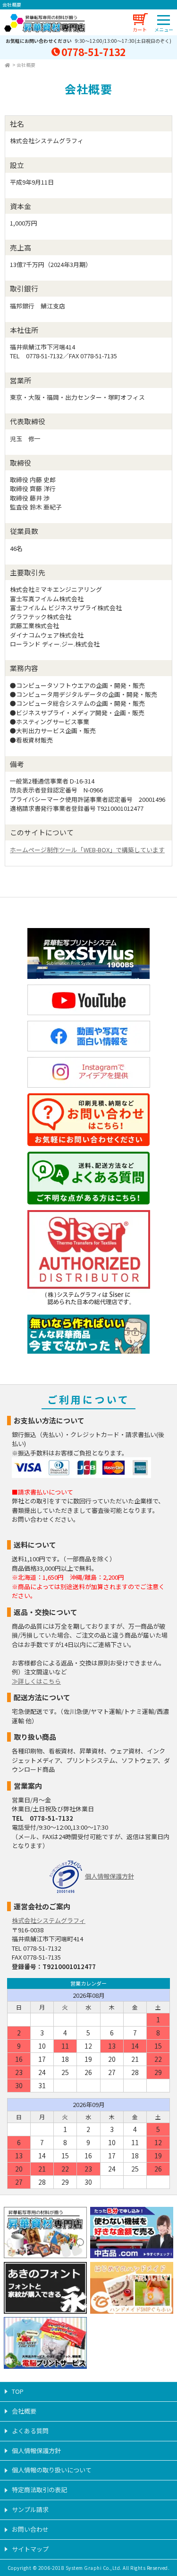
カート (140, 29)
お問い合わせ (30, 2529)
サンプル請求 (30, 2509)
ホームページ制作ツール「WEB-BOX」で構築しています (87, 850)
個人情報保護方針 (110, 1876)
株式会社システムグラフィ (49, 1920)
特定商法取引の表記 (39, 2490)
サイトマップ (30, 2549)
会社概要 (26, 65)
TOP (18, 2391)
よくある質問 (30, 2431)
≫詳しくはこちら (36, 1681)
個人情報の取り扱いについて (52, 2470)
